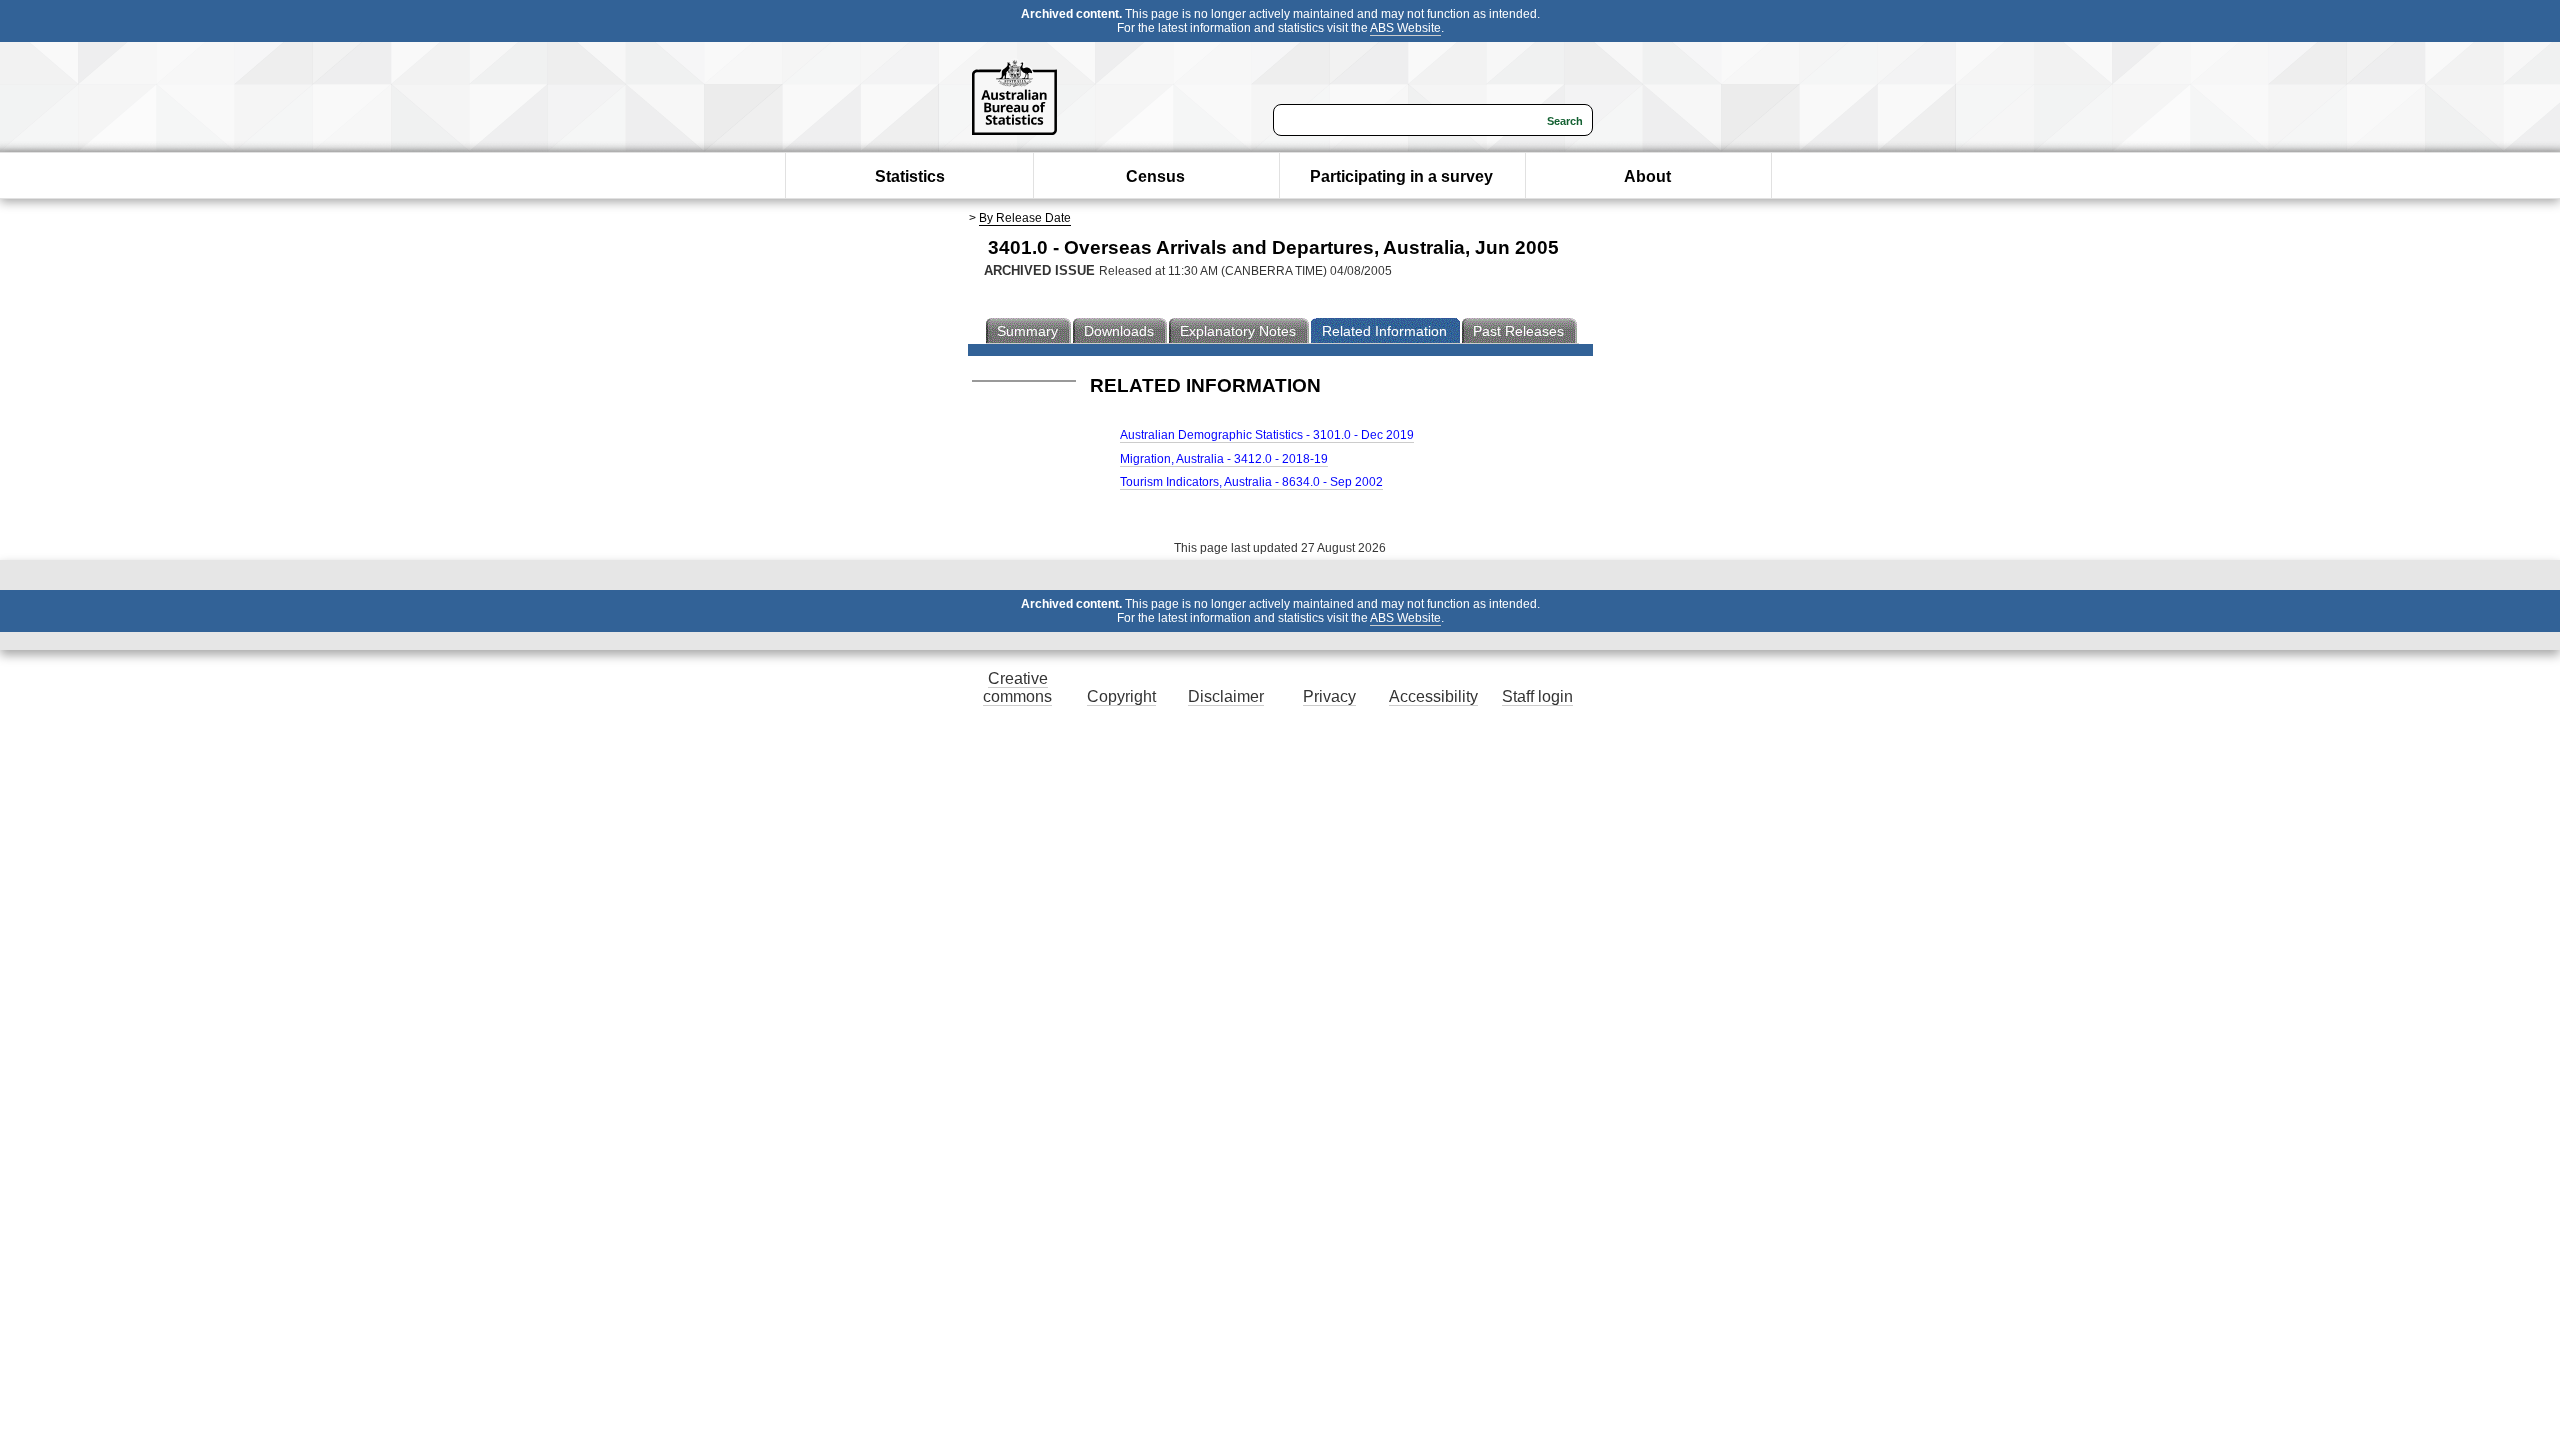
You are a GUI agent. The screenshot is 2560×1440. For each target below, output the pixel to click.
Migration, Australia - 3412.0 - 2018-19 (1224, 459)
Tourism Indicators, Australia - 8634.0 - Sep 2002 (1251, 482)
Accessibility (1433, 696)
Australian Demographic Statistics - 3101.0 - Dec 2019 (1267, 435)
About (1647, 176)
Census (1155, 176)
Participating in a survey (1401, 176)
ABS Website (1405, 28)
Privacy (1329, 696)
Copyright (1121, 696)
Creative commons (1017, 687)
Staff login (1537, 696)
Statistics (910, 176)
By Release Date (1025, 218)
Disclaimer (1226, 696)
